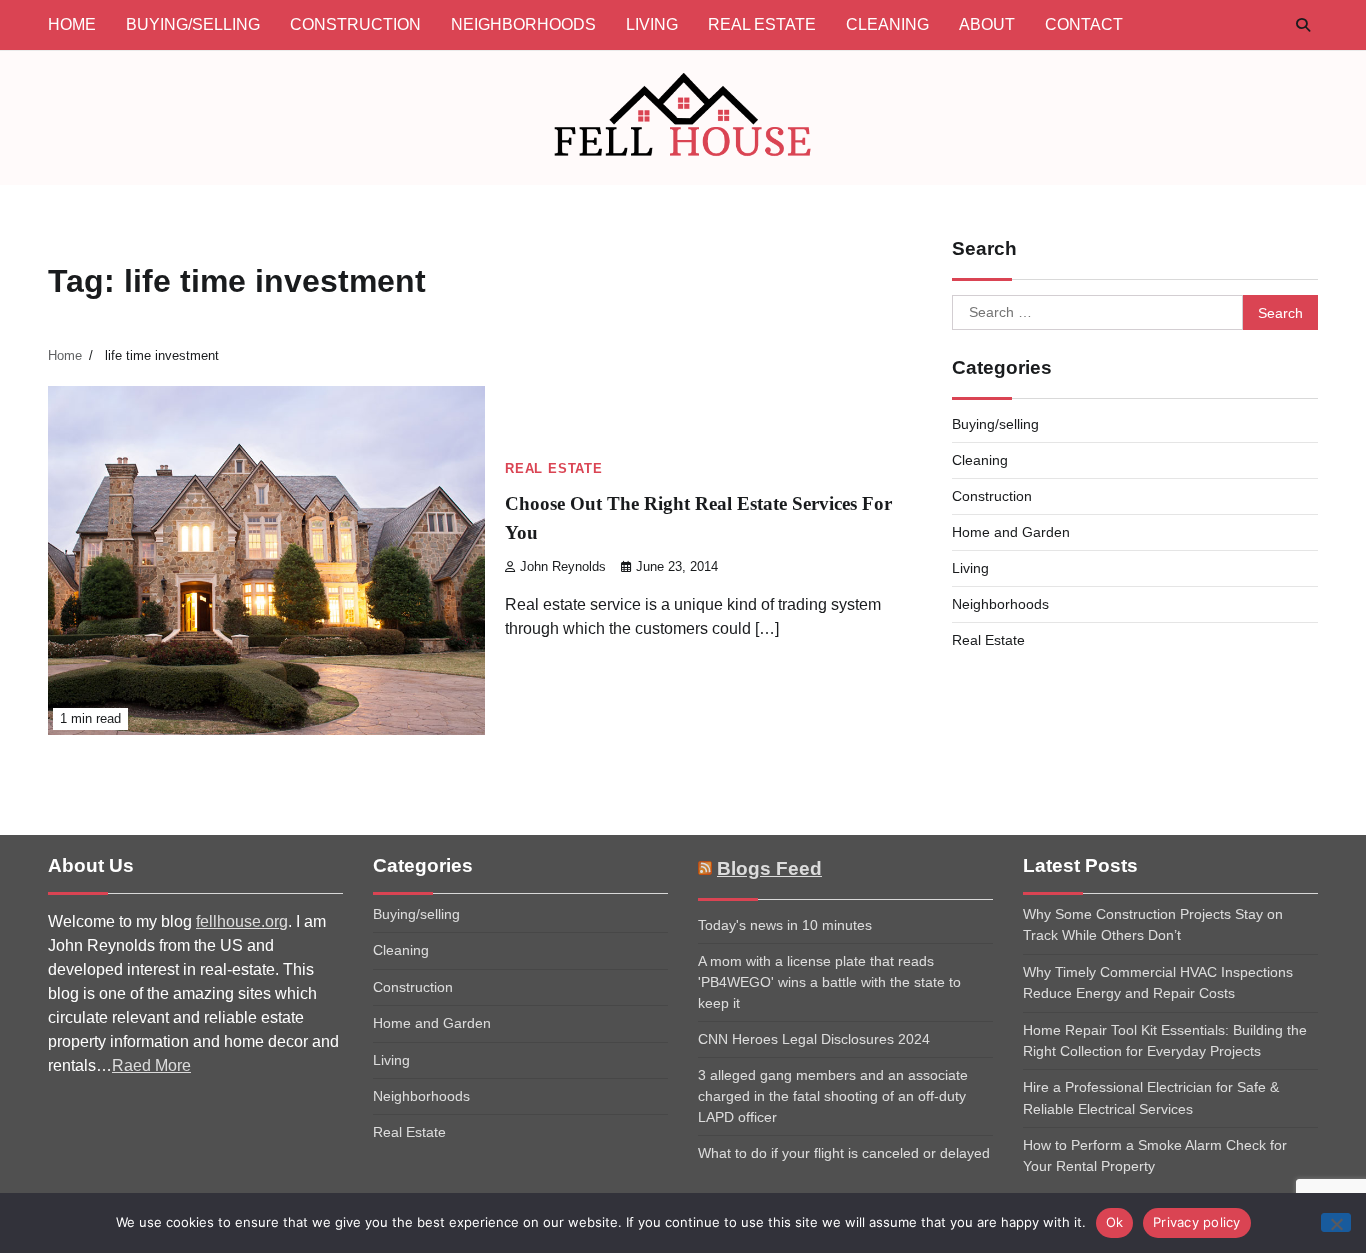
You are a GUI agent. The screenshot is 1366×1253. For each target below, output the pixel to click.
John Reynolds (563, 567)
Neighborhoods (523, 24)
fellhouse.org (242, 921)
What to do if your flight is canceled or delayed (844, 1153)
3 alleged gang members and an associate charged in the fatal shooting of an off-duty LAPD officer (833, 1096)
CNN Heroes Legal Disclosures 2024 (814, 1039)
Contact (1084, 24)
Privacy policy (1197, 1222)
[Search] (1303, 25)
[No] (1336, 1222)
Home (72, 24)
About (987, 24)
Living (652, 24)
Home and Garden (1011, 532)
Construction (355, 24)
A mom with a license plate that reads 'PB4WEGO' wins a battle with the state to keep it (829, 982)
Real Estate (762, 24)
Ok (1115, 1222)
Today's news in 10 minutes (785, 925)
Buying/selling (193, 24)
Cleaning (887, 24)
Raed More (151, 1065)
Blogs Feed (769, 868)
